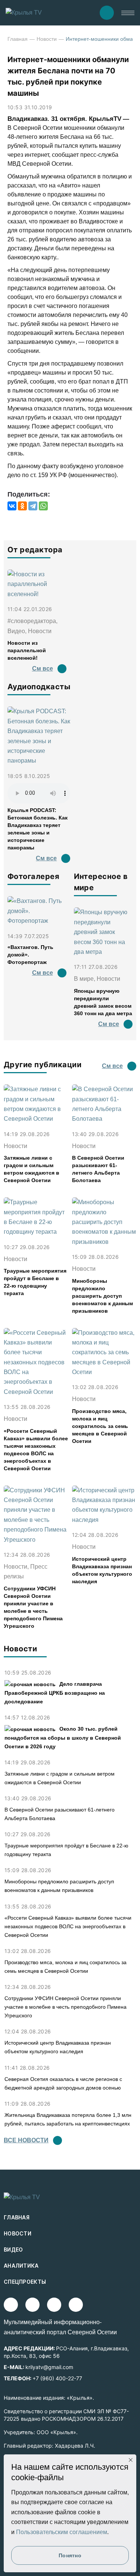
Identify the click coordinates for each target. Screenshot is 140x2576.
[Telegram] (33, 506)
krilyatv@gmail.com (49, 2367)
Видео (13, 2250)
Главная (18, 39)
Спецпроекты (25, 2282)
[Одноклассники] (22, 506)
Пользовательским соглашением (62, 2532)
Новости (47, 39)
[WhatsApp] (43, 506)
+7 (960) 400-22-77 (57, 2378)
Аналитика (21, 2266)
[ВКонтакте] (12, 506)
